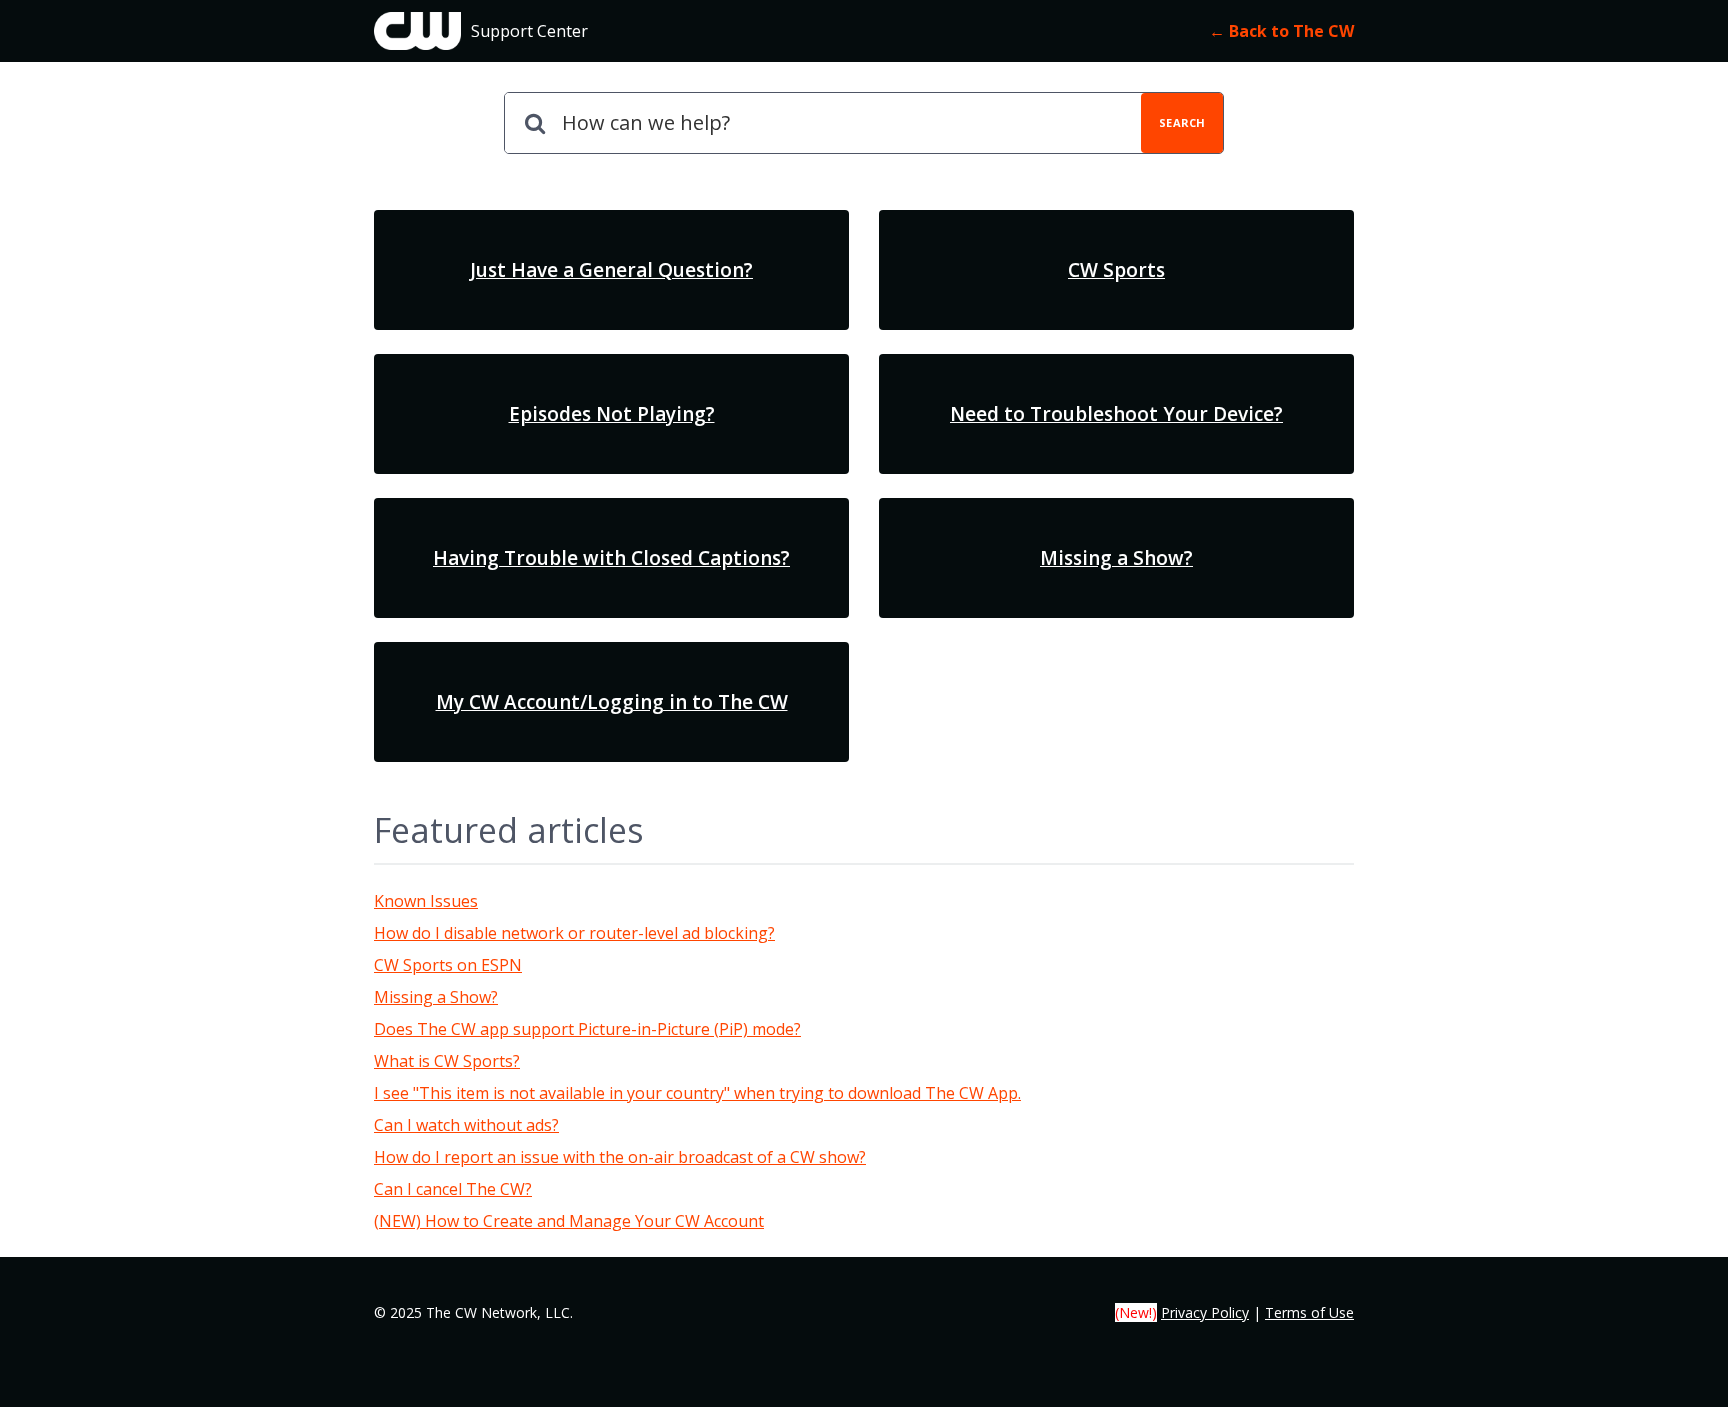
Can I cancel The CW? (453, 1189)
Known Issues (426, 901)
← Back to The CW (1281, 31)
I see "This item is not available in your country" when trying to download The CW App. (697, 1093)
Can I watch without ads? (466, 1125)
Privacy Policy (1205, 1312)
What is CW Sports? (447, 1061)
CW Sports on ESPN (448, 965)
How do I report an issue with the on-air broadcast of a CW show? (620, 1157)
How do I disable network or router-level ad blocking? (574, 933)
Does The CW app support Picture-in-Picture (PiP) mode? (587, 1029)
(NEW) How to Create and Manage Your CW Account (569, 1221)
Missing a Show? (436, 997)
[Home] (417, 31)
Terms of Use (1309, 1312)
